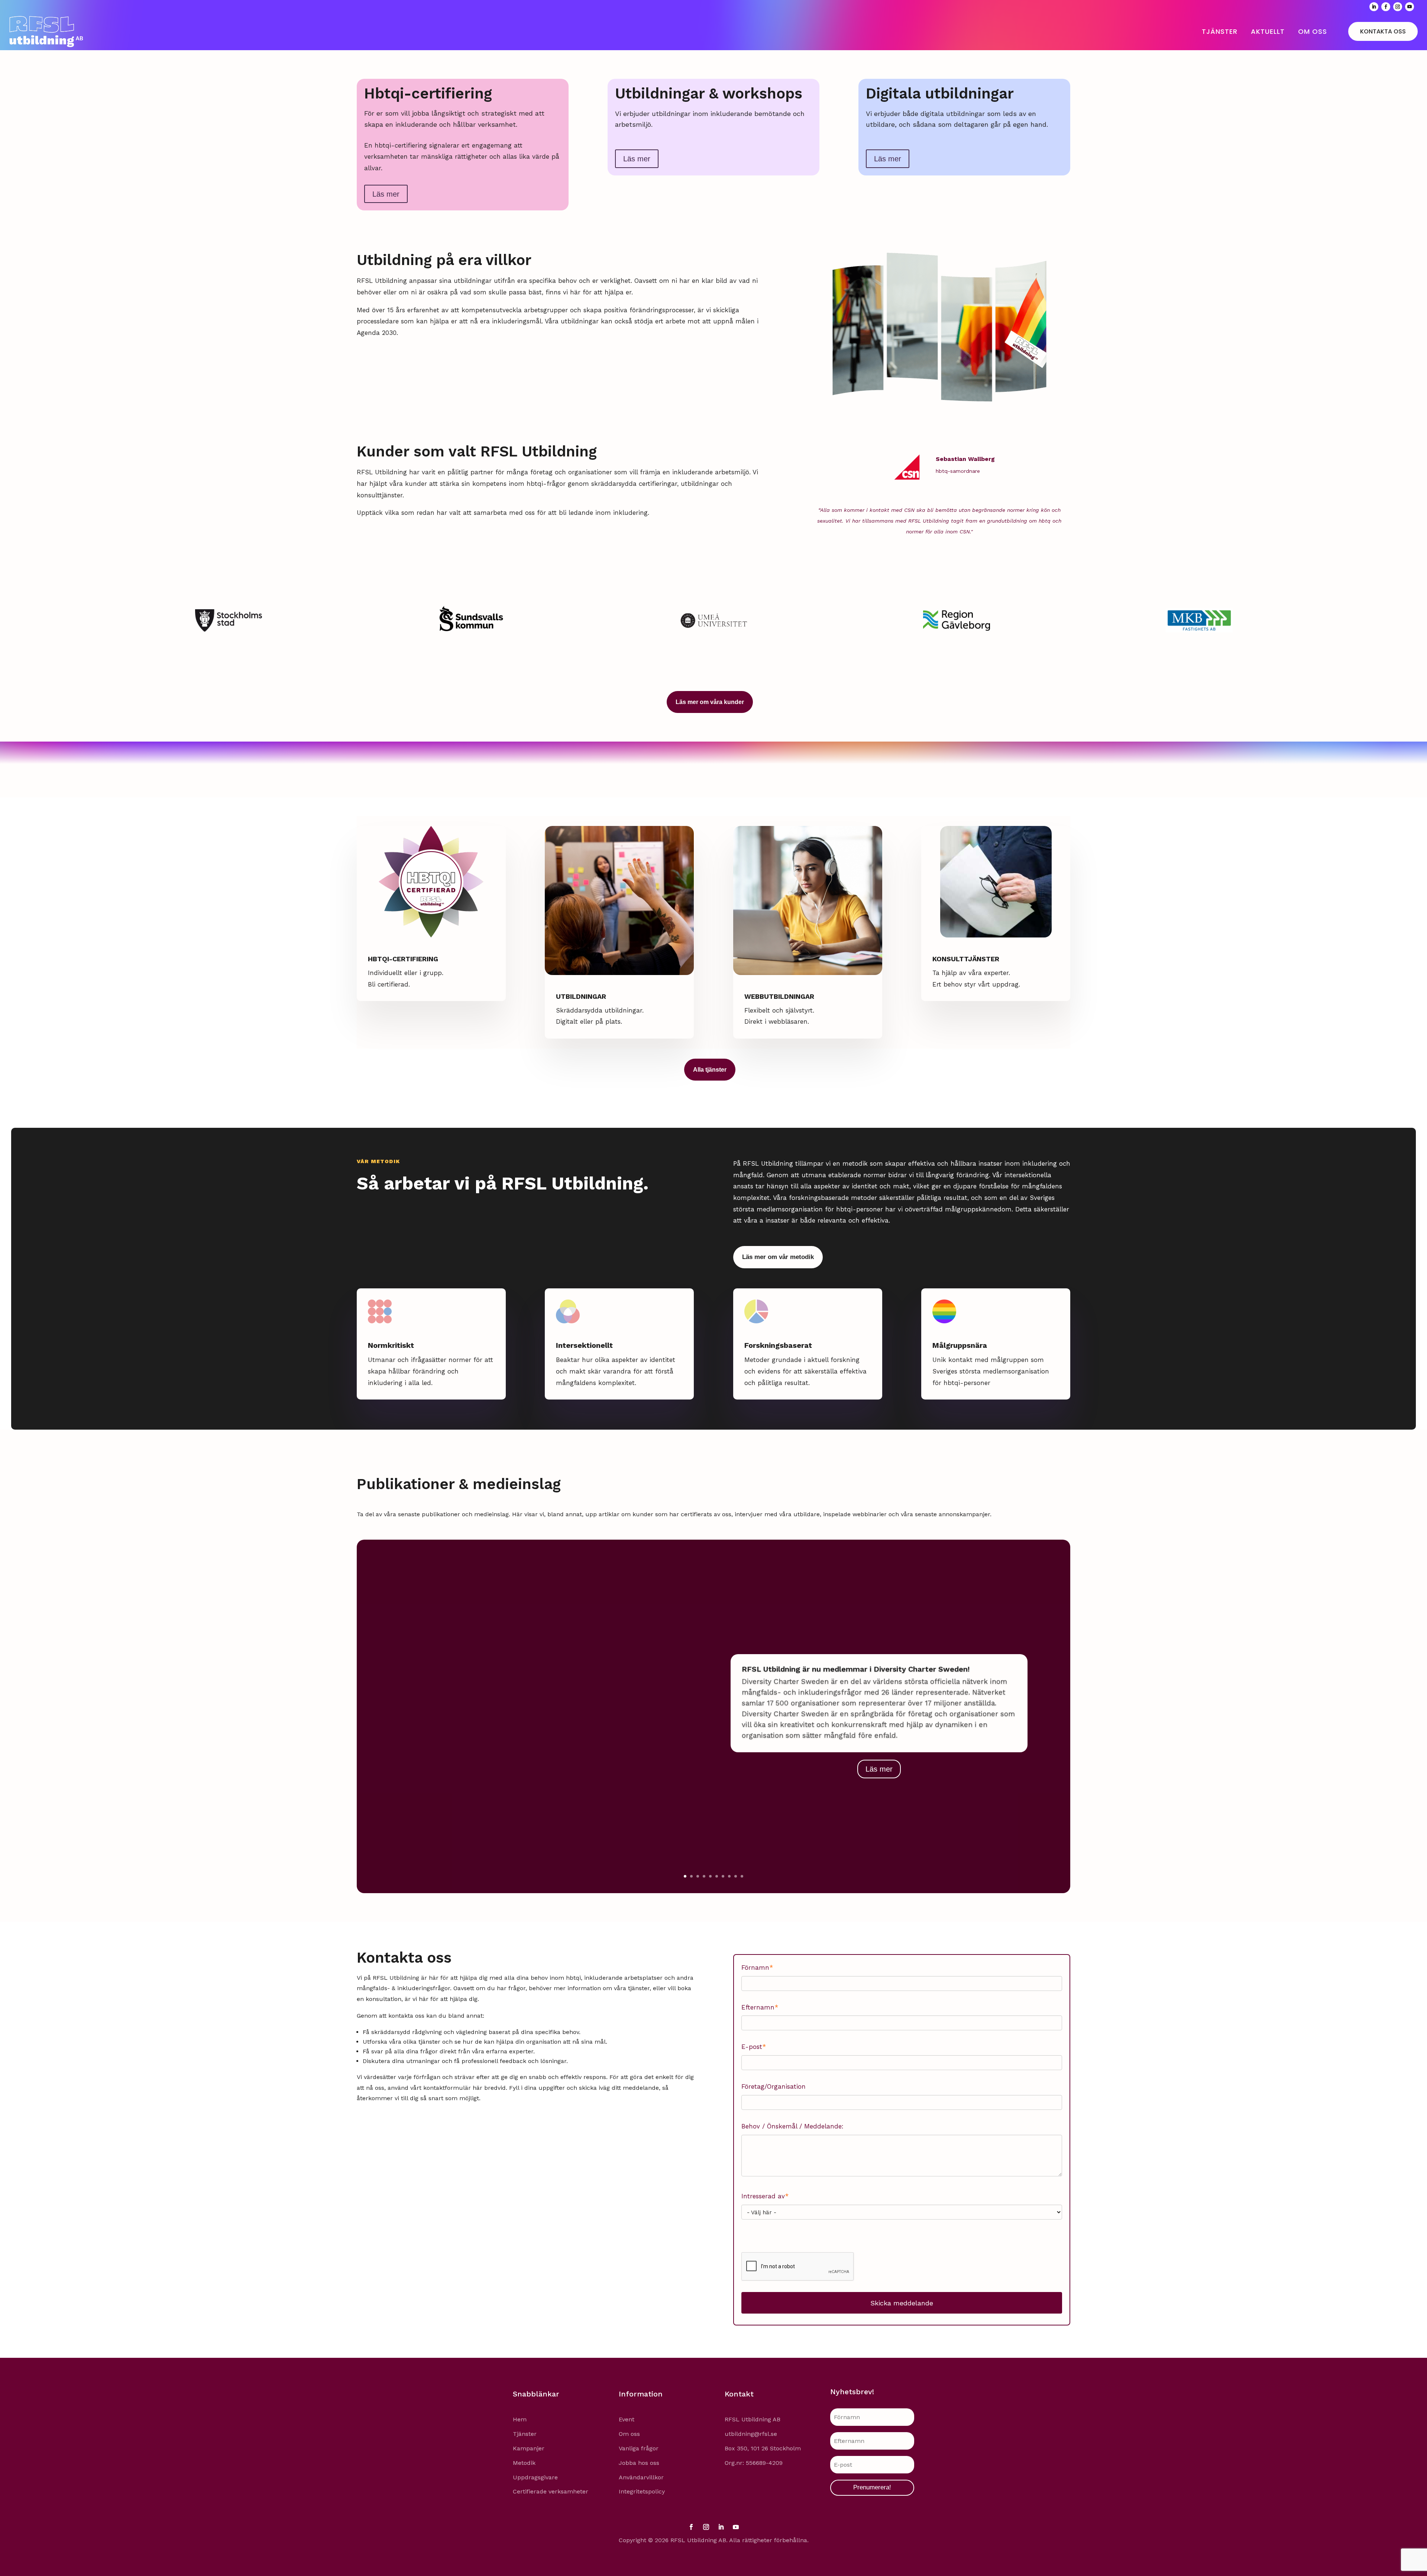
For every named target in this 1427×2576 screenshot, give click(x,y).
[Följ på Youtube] (1410, 7)
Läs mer (386, 194)
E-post (754, 2047)
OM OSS (1313, 31)
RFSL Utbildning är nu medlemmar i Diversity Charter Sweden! (856, 1669)
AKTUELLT (1268, 31)
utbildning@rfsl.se (751, 2434)
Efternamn (760, 2007)
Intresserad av (765, 2196)
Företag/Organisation (774, 2086)
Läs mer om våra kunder (710, 702)
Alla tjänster (710, 1070)
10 (742, 1876)
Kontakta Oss (1383, 31)
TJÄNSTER (1220, 31)
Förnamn (757, 1967)
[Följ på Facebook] (1386, 7)
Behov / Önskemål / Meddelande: (792, 2126)
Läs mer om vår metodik (778, 1257)
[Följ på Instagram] (1398, 7)
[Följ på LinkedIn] (1374, 7)
